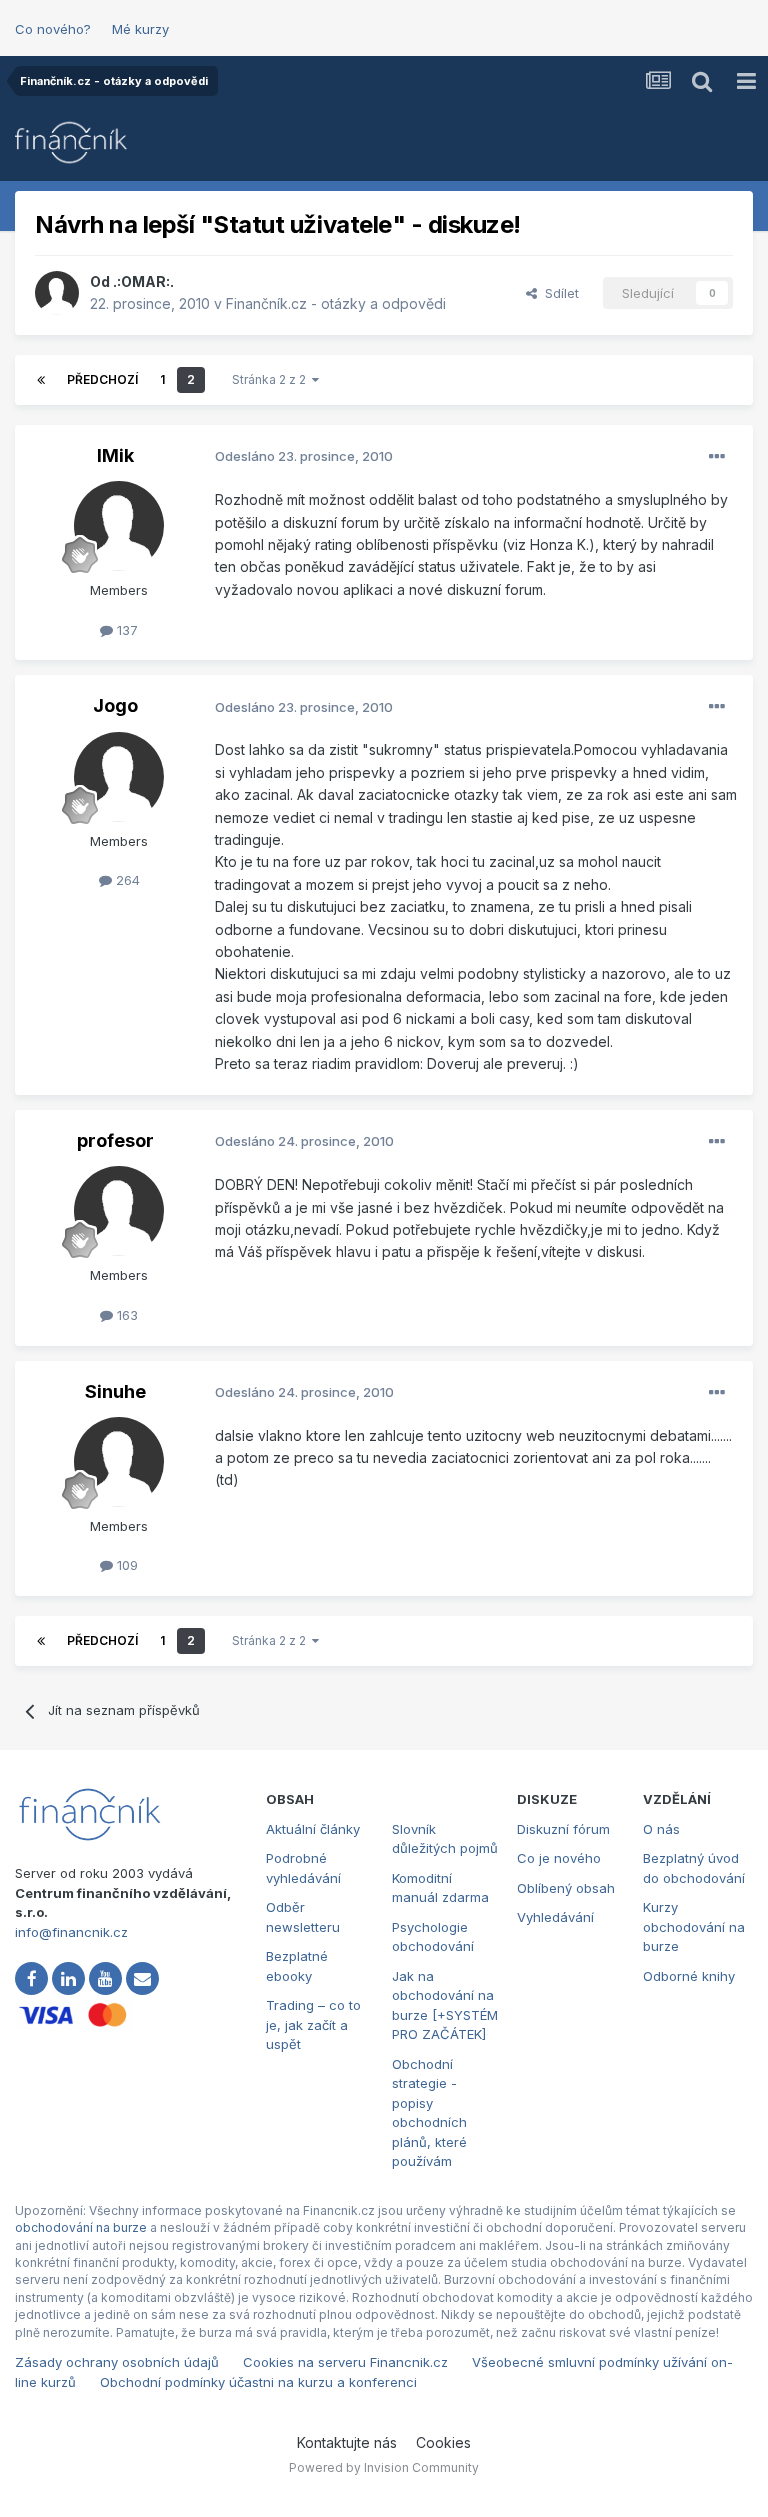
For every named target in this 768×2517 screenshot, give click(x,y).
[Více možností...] (717, 457)
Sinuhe (115, 1391)
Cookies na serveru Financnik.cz (345, 2362)
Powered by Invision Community (384, 2467)
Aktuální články (313, 1829)
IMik (115, 455)
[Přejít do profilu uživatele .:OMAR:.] (57, 293)
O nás (661, 1829)
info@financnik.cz (71, 1932)
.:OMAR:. (143, 281)
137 (125, 630)
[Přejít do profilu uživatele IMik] (119, 526)
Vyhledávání (555, 1917)
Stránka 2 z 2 (272, 379)
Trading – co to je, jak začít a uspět (313, 2024)
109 (125, 1565)
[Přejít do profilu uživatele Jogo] (119, 777)
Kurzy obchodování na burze (694, 1926)
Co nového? (53, 29)
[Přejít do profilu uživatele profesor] (119, 1211)
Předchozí (102, 379)
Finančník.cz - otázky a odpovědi (336, 303)
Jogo (115, 705)
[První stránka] (41, 380)
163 (125, 1315)
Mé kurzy (140, 29)
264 (126, 880)
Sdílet (558, 293)
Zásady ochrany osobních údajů (117, 2362)
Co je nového (559, 1858)
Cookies (443, 2442)
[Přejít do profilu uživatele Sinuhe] (119, 1462)
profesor (115, 1140)
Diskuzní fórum (563, 1829)
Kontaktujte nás (347, 2442)
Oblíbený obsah (566, 1888)
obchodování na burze (81, 2227)
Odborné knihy (689, 1976)
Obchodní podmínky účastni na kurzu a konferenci (258, 2382)
